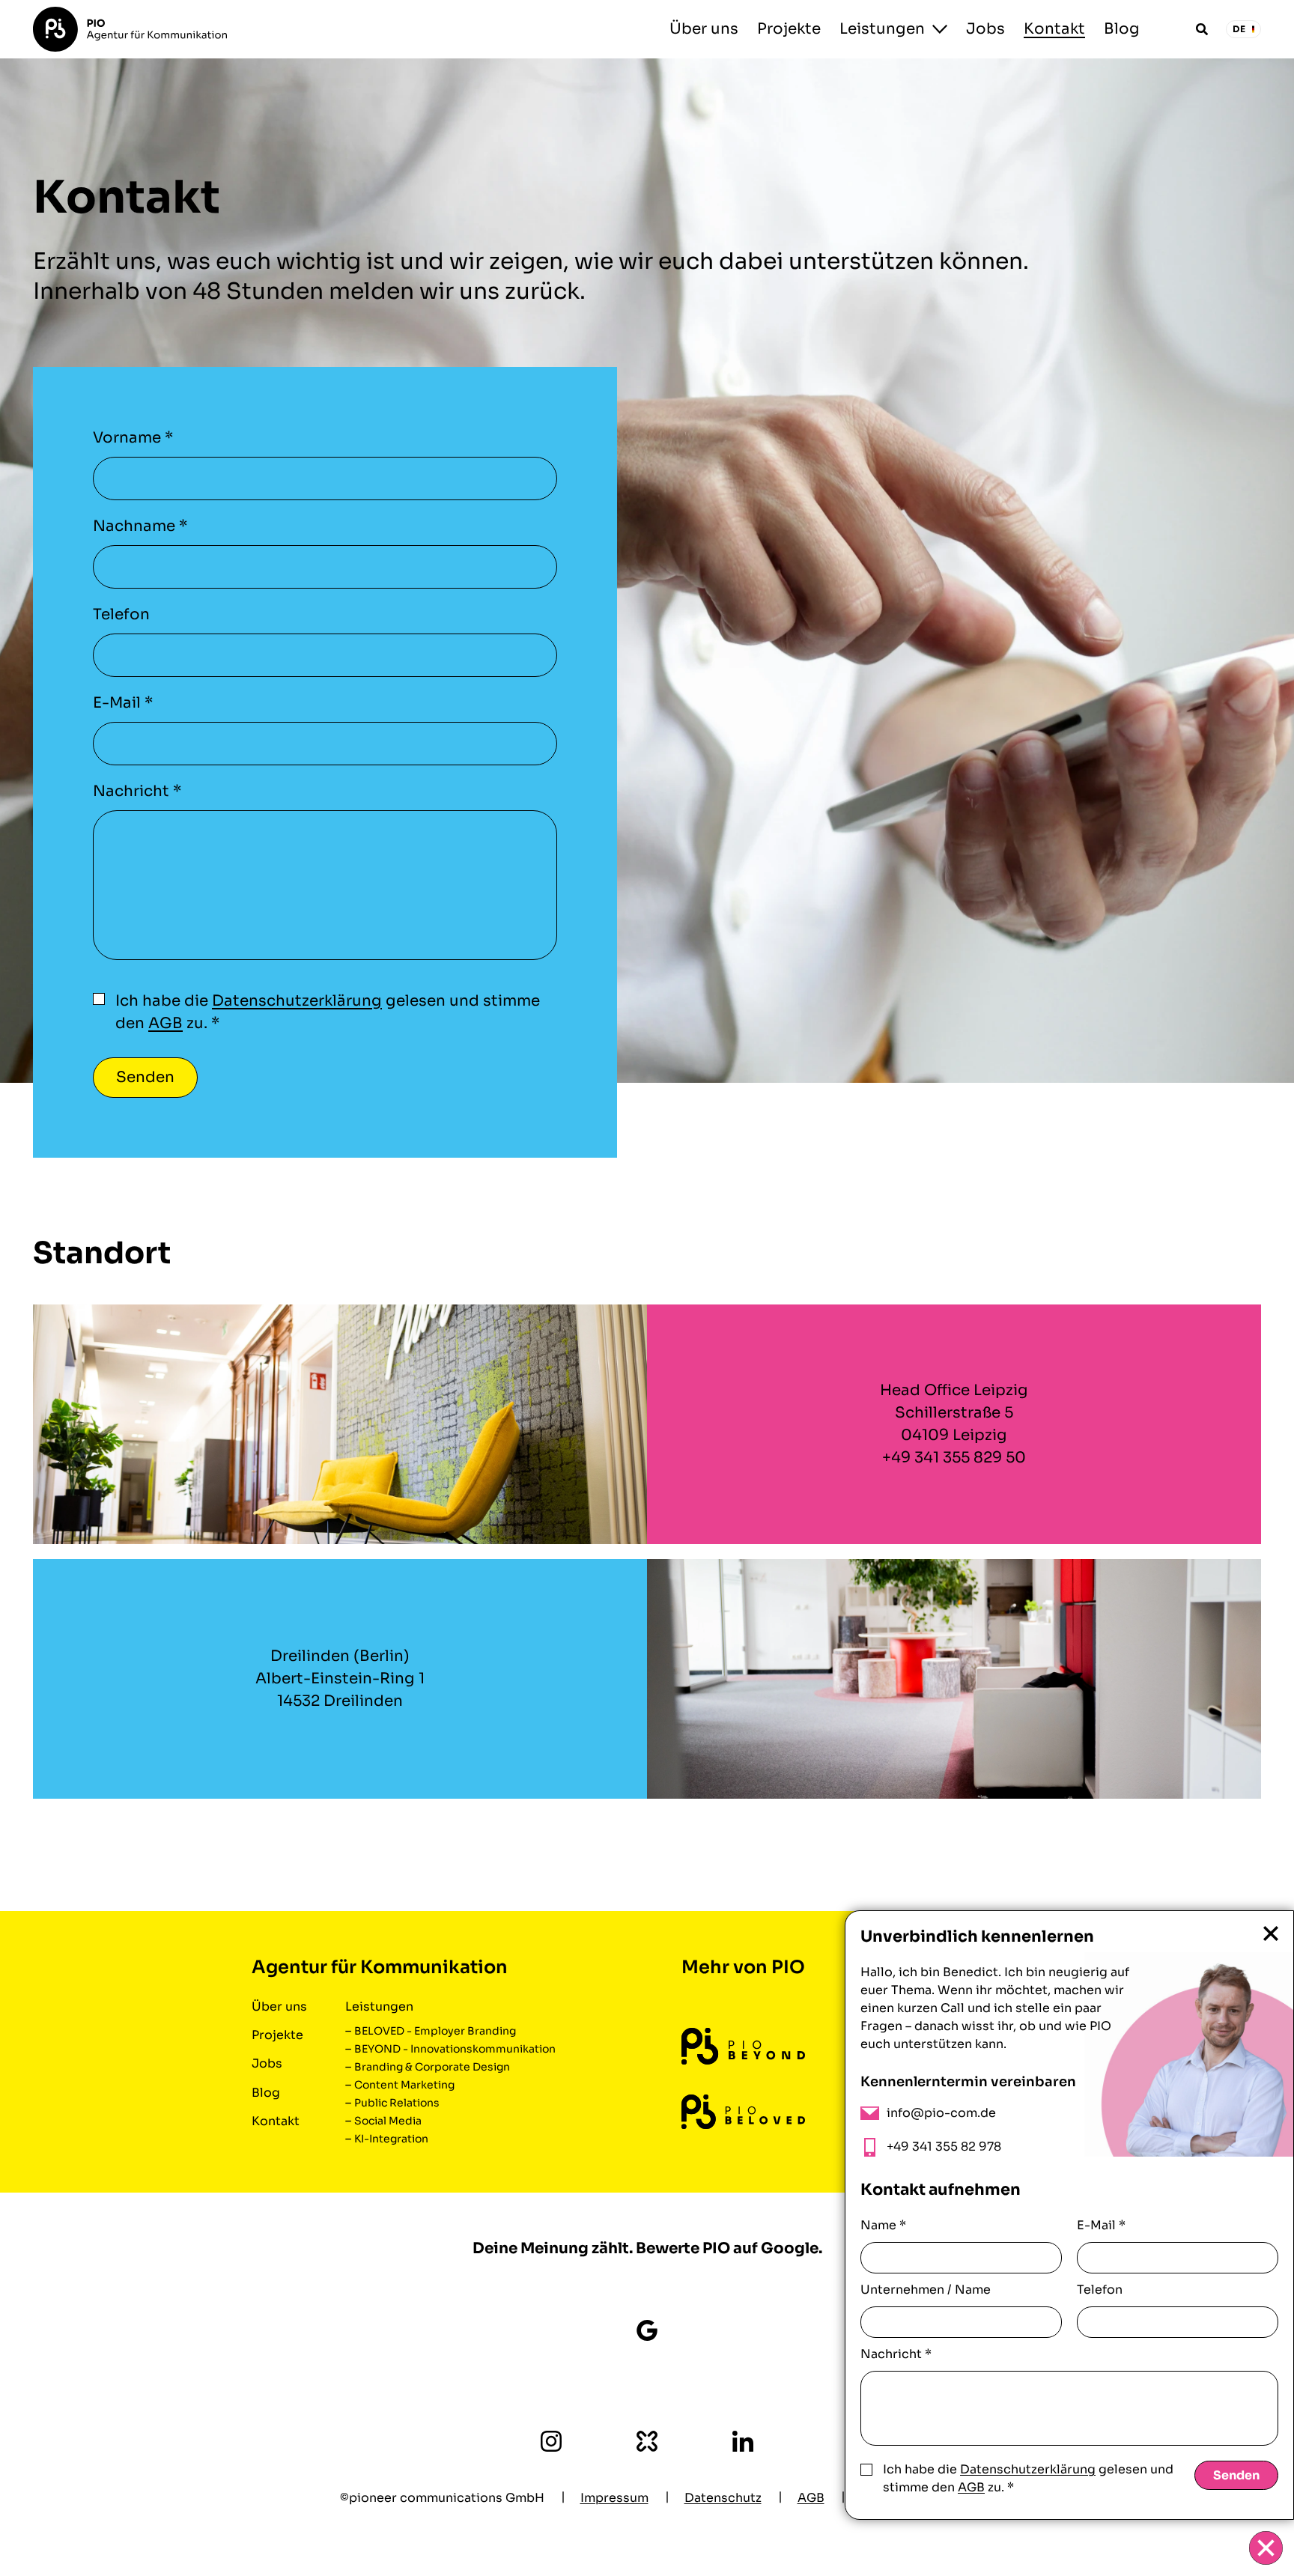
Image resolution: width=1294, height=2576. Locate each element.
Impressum (614, 2498)
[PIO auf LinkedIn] (743, 2441)
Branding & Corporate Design (432, 2067)
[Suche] (1202, 29)
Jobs (985, 29)
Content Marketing (404, 2085)
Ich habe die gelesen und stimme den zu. (328, 1012)
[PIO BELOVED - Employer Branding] (743, 2112)
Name (883, 2225)
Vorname (133, 438)
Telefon (121, 614)
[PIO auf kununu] (647, 2441)
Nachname (140, 526)
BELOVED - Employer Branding (435, 2031)
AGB (165, 1023)
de (1239, 29)
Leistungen (882, 29)
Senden (1236, 2475)
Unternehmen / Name (926, 2290)
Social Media (388, 2121)
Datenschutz (723, 2498)
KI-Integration (391, 2139)
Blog (1122, 29)
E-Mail (123, 703)
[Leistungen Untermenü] (940, 29)
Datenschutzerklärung (297, 1001)
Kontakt (1054, 29)
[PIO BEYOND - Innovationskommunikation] (743, 2046)
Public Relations (397, 2103)
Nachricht (137, 791)
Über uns (704, 29)
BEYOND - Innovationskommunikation (455, 2049)
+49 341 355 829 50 (954, 1458)
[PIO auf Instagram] (551, 2441)
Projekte (789, 29)
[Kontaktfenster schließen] (1266, 2548)
